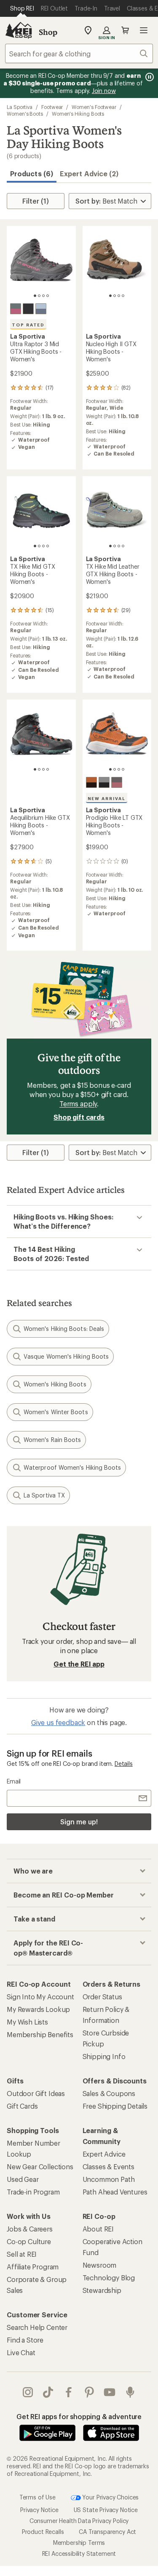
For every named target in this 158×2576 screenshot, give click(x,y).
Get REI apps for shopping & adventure (79, 2416)
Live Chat (21, 2352)
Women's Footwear (94, 107)
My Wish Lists (27, 2022)
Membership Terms (79, 2543)
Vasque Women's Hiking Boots (66, 1356)
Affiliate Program (33, 2267)
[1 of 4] (35, 296)
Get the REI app (79, 1664)
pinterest (90, 2392)
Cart (125, 30)
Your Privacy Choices (110, 2497)
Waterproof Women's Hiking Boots (72, 1467)
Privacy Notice (39, 2510)
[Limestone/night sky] (41, 309)
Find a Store (25, 2340)
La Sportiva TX (44, 1495)
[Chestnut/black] (91, 782)
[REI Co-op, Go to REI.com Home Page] (19, 30)
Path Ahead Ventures (115, 2192)
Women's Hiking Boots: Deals (64, 1329)
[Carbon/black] (104, 782)
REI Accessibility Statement (79, 2553)
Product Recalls (43, 2532)
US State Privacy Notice (106, 2510)
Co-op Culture (29, 2241)
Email (14, 1781)
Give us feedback (58, 1722)
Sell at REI (22, 2254)
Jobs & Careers (30, 2229)
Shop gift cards (79, 1117)
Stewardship (102, 2290)
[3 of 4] (43, 296)
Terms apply (78, 1104)
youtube (110, 2392)
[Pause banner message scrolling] (149, 77)
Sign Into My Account (40, 1997)
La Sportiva (20, 107)
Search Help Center (37, 2327)
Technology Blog (109, 2278)
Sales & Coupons (109, 2093)
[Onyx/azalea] (16, 309)
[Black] (28, 309)
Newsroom (100, 2265)
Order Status (102, 1997)
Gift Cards (22, 2106)
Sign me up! (79, 1822)
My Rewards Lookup (38, 2009)
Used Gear (23, 2179)
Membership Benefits (40, 2034)
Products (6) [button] (32, 174)
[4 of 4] (48, 296)
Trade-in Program (33, 2192)
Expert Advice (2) (89, 174)
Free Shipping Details (115, 2106)
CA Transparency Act (107, 2532)
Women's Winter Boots (56, 1412)
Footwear (52, 107)
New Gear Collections (40, 2167)
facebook (69, 2392)
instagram (28, 2392)
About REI (98, 2229)
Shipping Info (104, 2056)
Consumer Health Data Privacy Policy (79, 2521)
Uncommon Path (109, 2179)
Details (124, 1764)
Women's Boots (25, 114)
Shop (48, 32)
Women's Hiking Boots (78, 114)
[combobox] (79, 53)
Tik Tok (48, 2392)
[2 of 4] (39, 296)
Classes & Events (108, 2167)
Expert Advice (104, 2154)
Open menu (144, 30)
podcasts (130, 2392)
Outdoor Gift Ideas (36, 2093)
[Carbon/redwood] (117, 782)
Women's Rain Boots (52, 1440)
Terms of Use (37, 2497)
